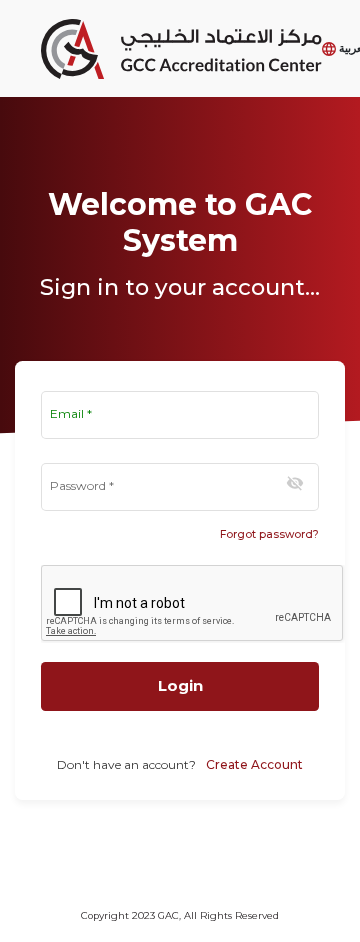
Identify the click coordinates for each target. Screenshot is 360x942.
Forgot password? (269, 534)
